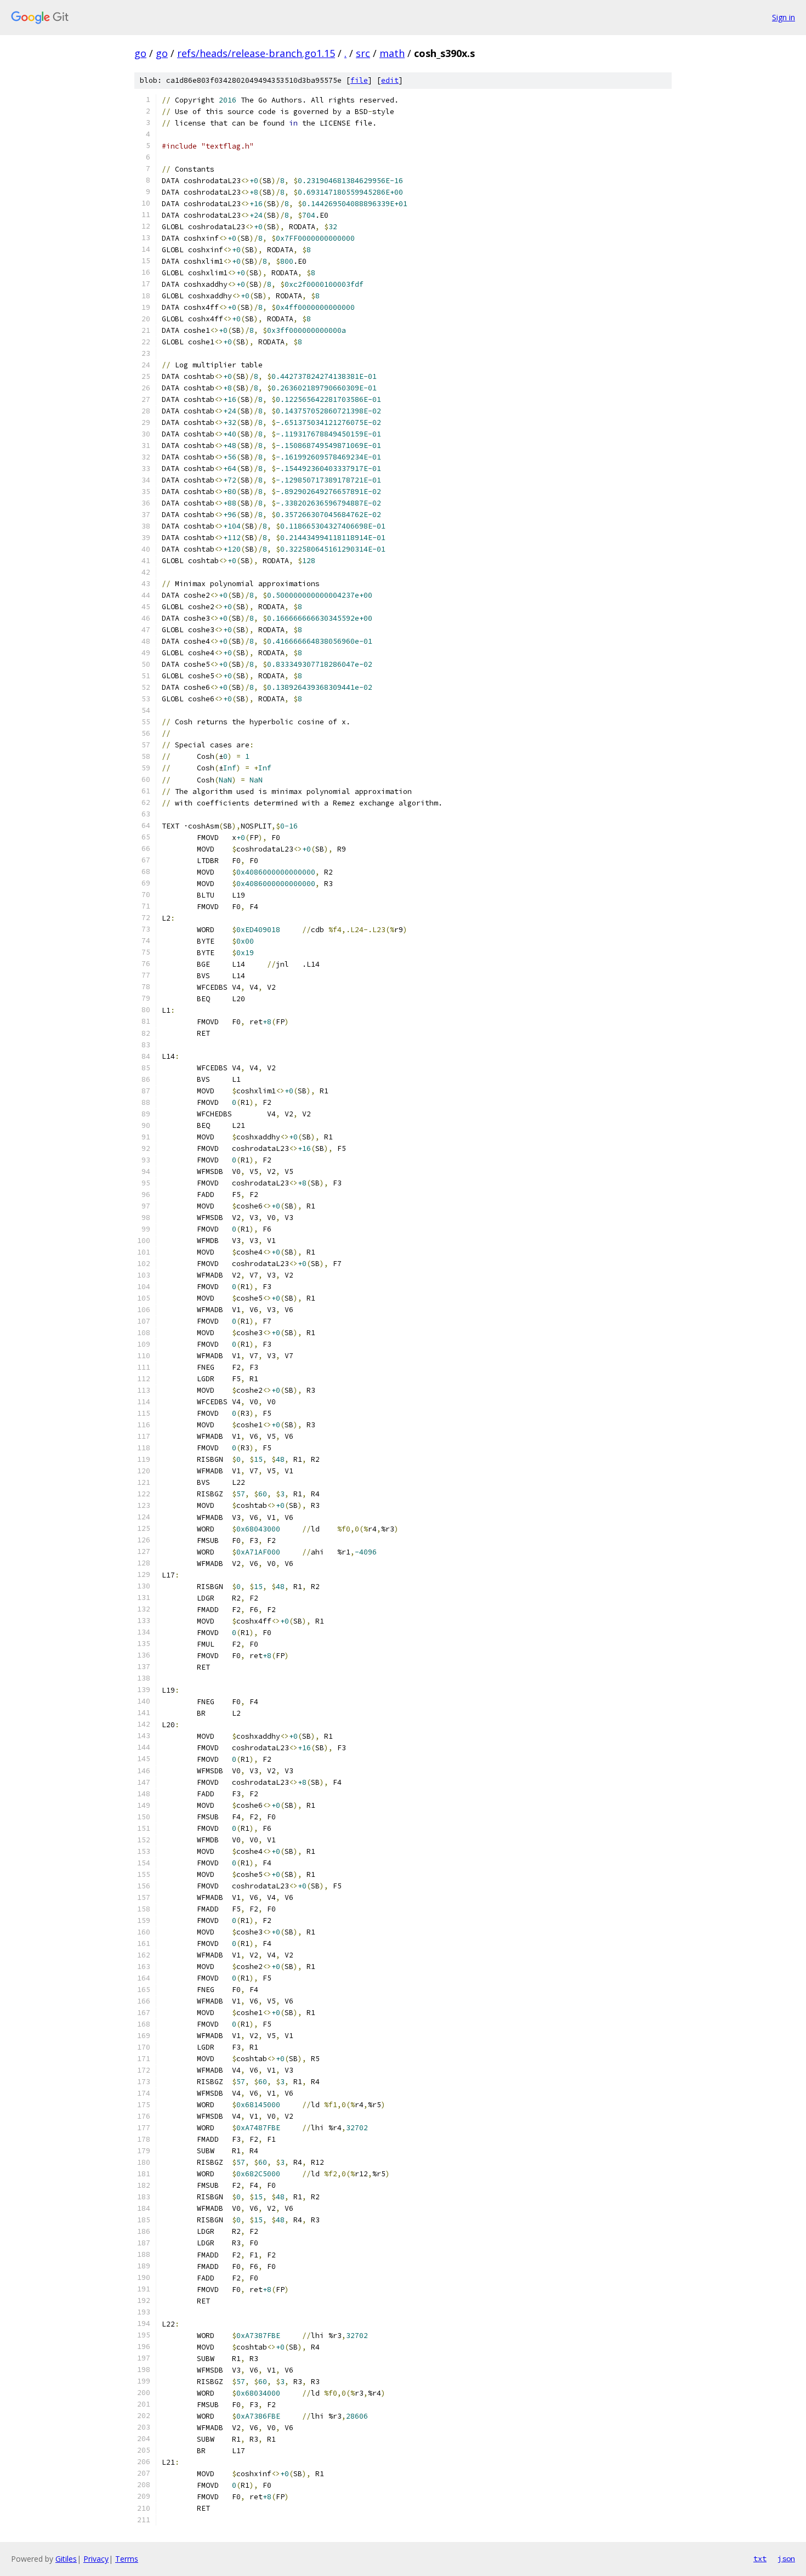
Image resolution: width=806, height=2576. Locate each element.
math (392, 53)
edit (390, 80)
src (363, 53)
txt (760, 2558)
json (786, 2558)
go (140, 53)
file (359, 80)
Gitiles (66, 2559)
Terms (127, 2559)
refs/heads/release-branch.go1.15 (256, 53)
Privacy (96, 2559)
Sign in (784, 17)
